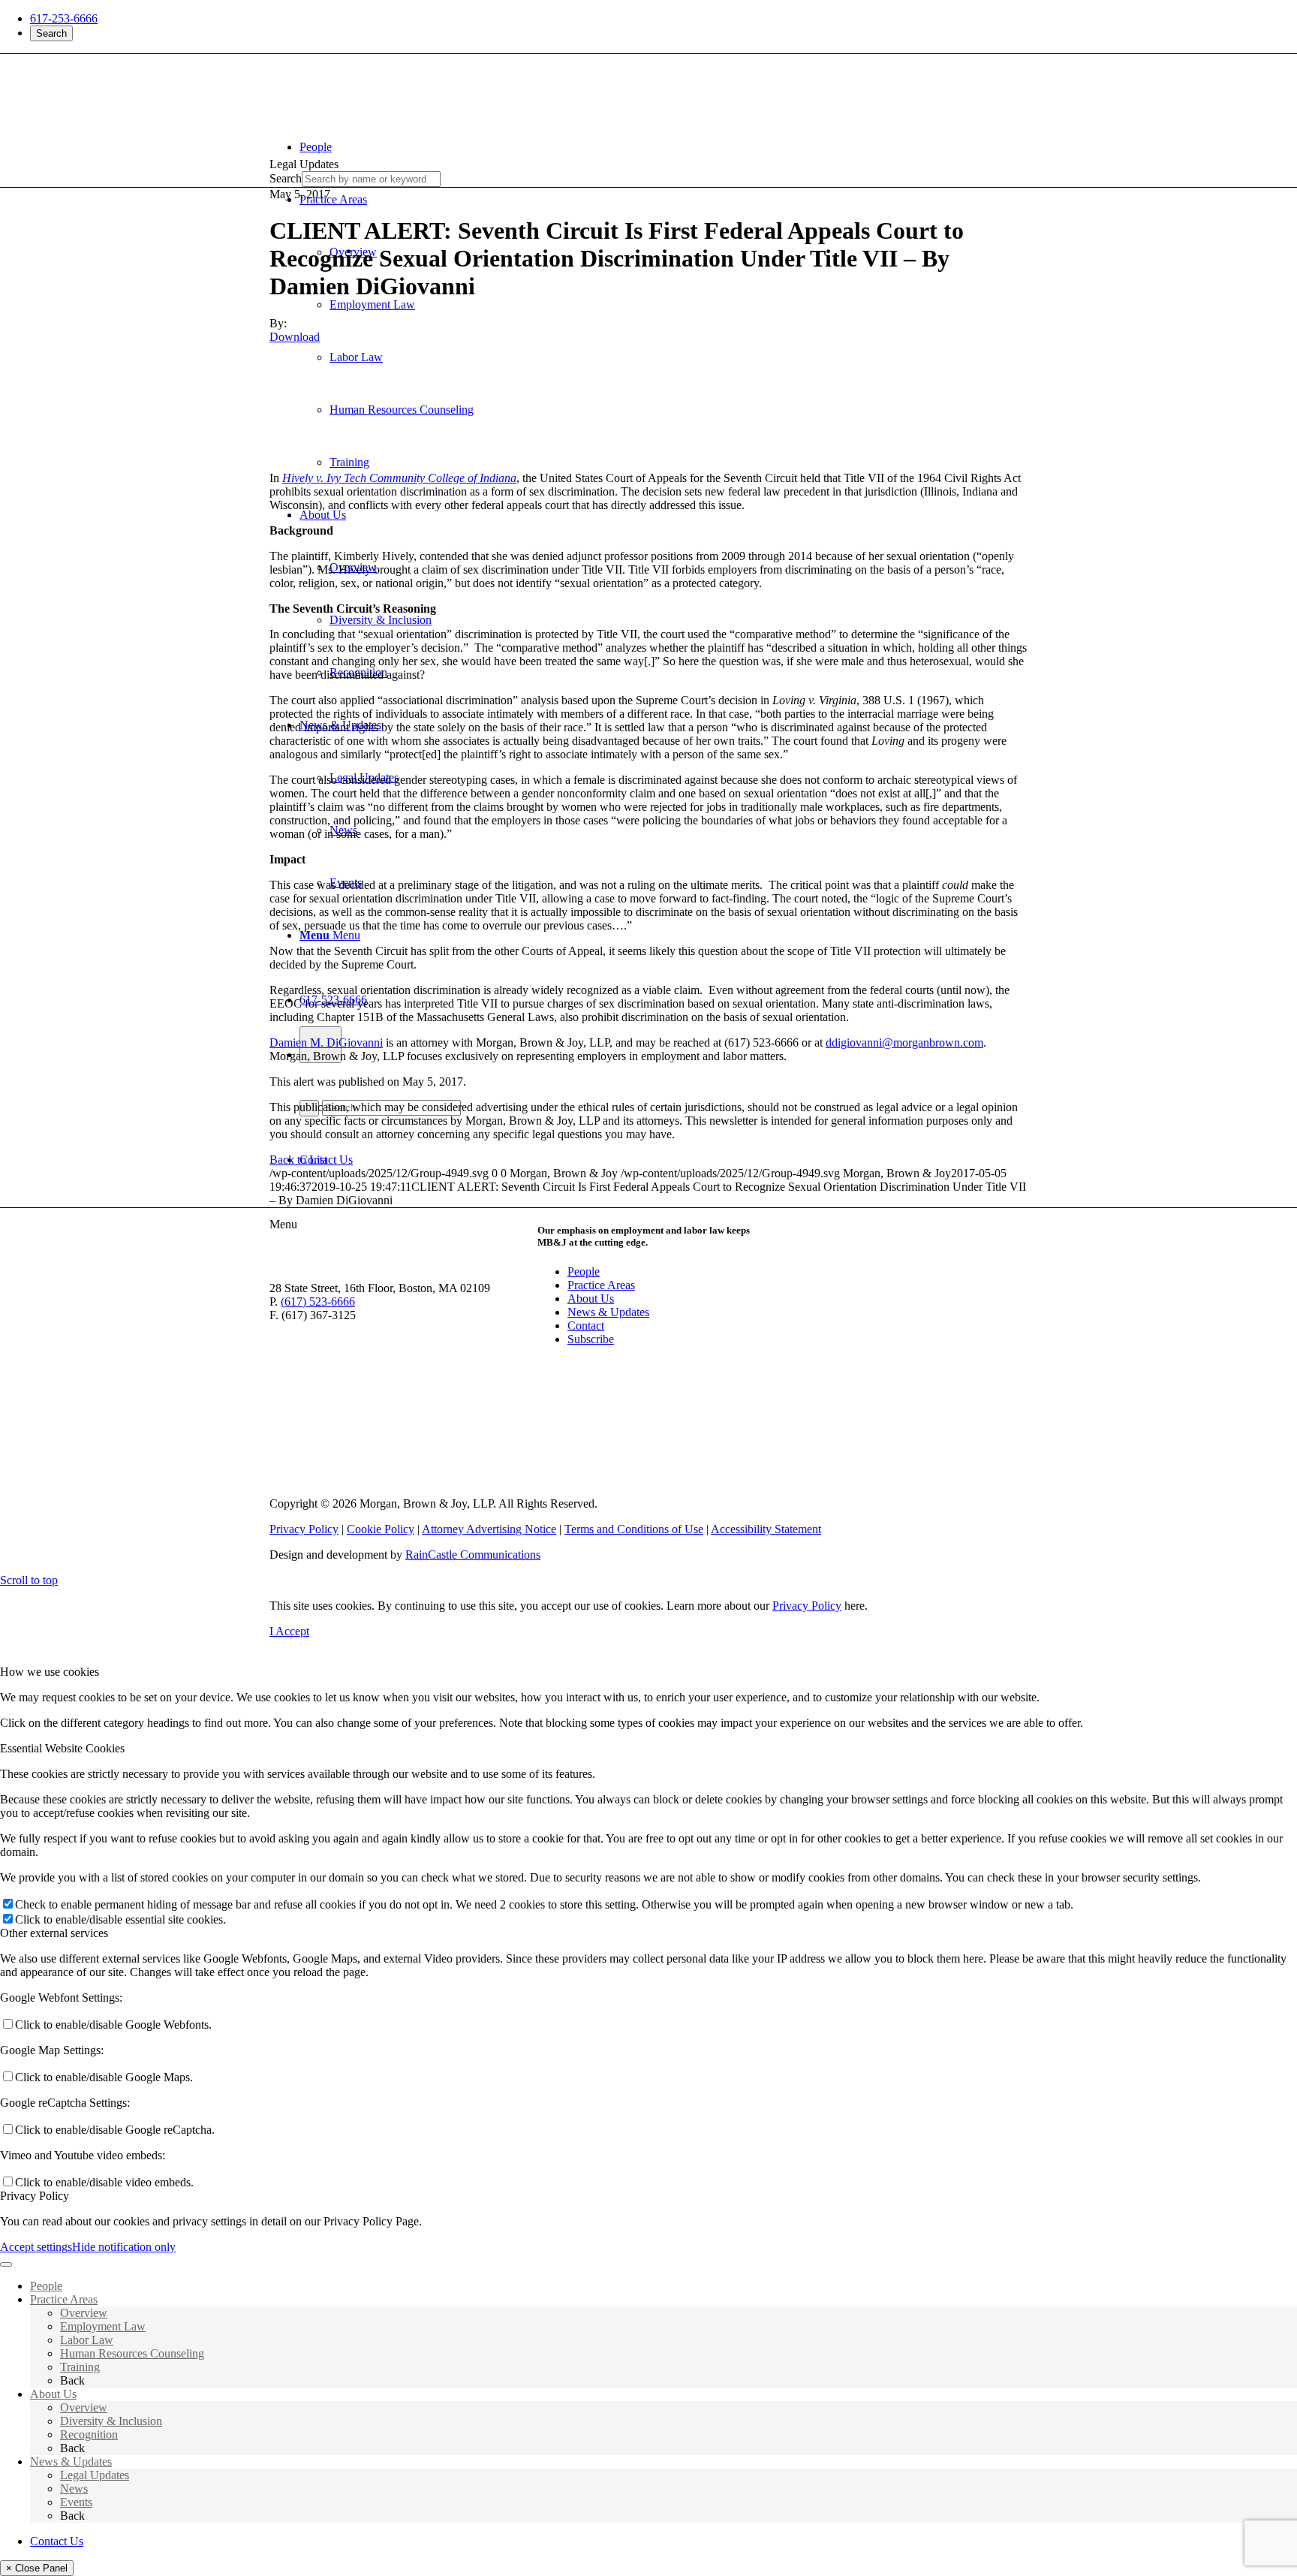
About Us (591, 1299)
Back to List (298, 1160)
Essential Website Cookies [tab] (62, 1748)
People (584, 1271)
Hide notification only (124, 2247)
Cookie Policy (381, 1529)
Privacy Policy (304, 1529)
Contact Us (57, 2541)
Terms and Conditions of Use (634, 1529)
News (74, 2489)
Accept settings (36, 2247)
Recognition (89, 2434)
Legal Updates (95, 2475)
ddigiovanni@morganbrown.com (904, 1042)
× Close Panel (37, 2568)
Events (76, 2502)
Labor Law (87, 2340)
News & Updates (608, 1312)
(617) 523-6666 (318, 1302)
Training (80, 2367)
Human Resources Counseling (132, 2353)
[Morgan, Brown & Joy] (378, 82)
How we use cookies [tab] (50, 1672)
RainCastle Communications (473, 1555)
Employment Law (103, 2326)
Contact (586, 1326)
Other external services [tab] (54, 1933)
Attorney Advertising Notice (489, 1529)
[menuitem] (664, 147)
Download (295, 337)
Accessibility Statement (766, 1529)
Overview (84, 2313)
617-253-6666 (64, 18)
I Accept (289, 1631)
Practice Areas (601, 1285)
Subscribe (591, 1339)
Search (51, 33)
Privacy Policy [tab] (35, 2196)
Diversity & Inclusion (111, 2421)
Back (72, 2380)
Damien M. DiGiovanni (326, 1042)
